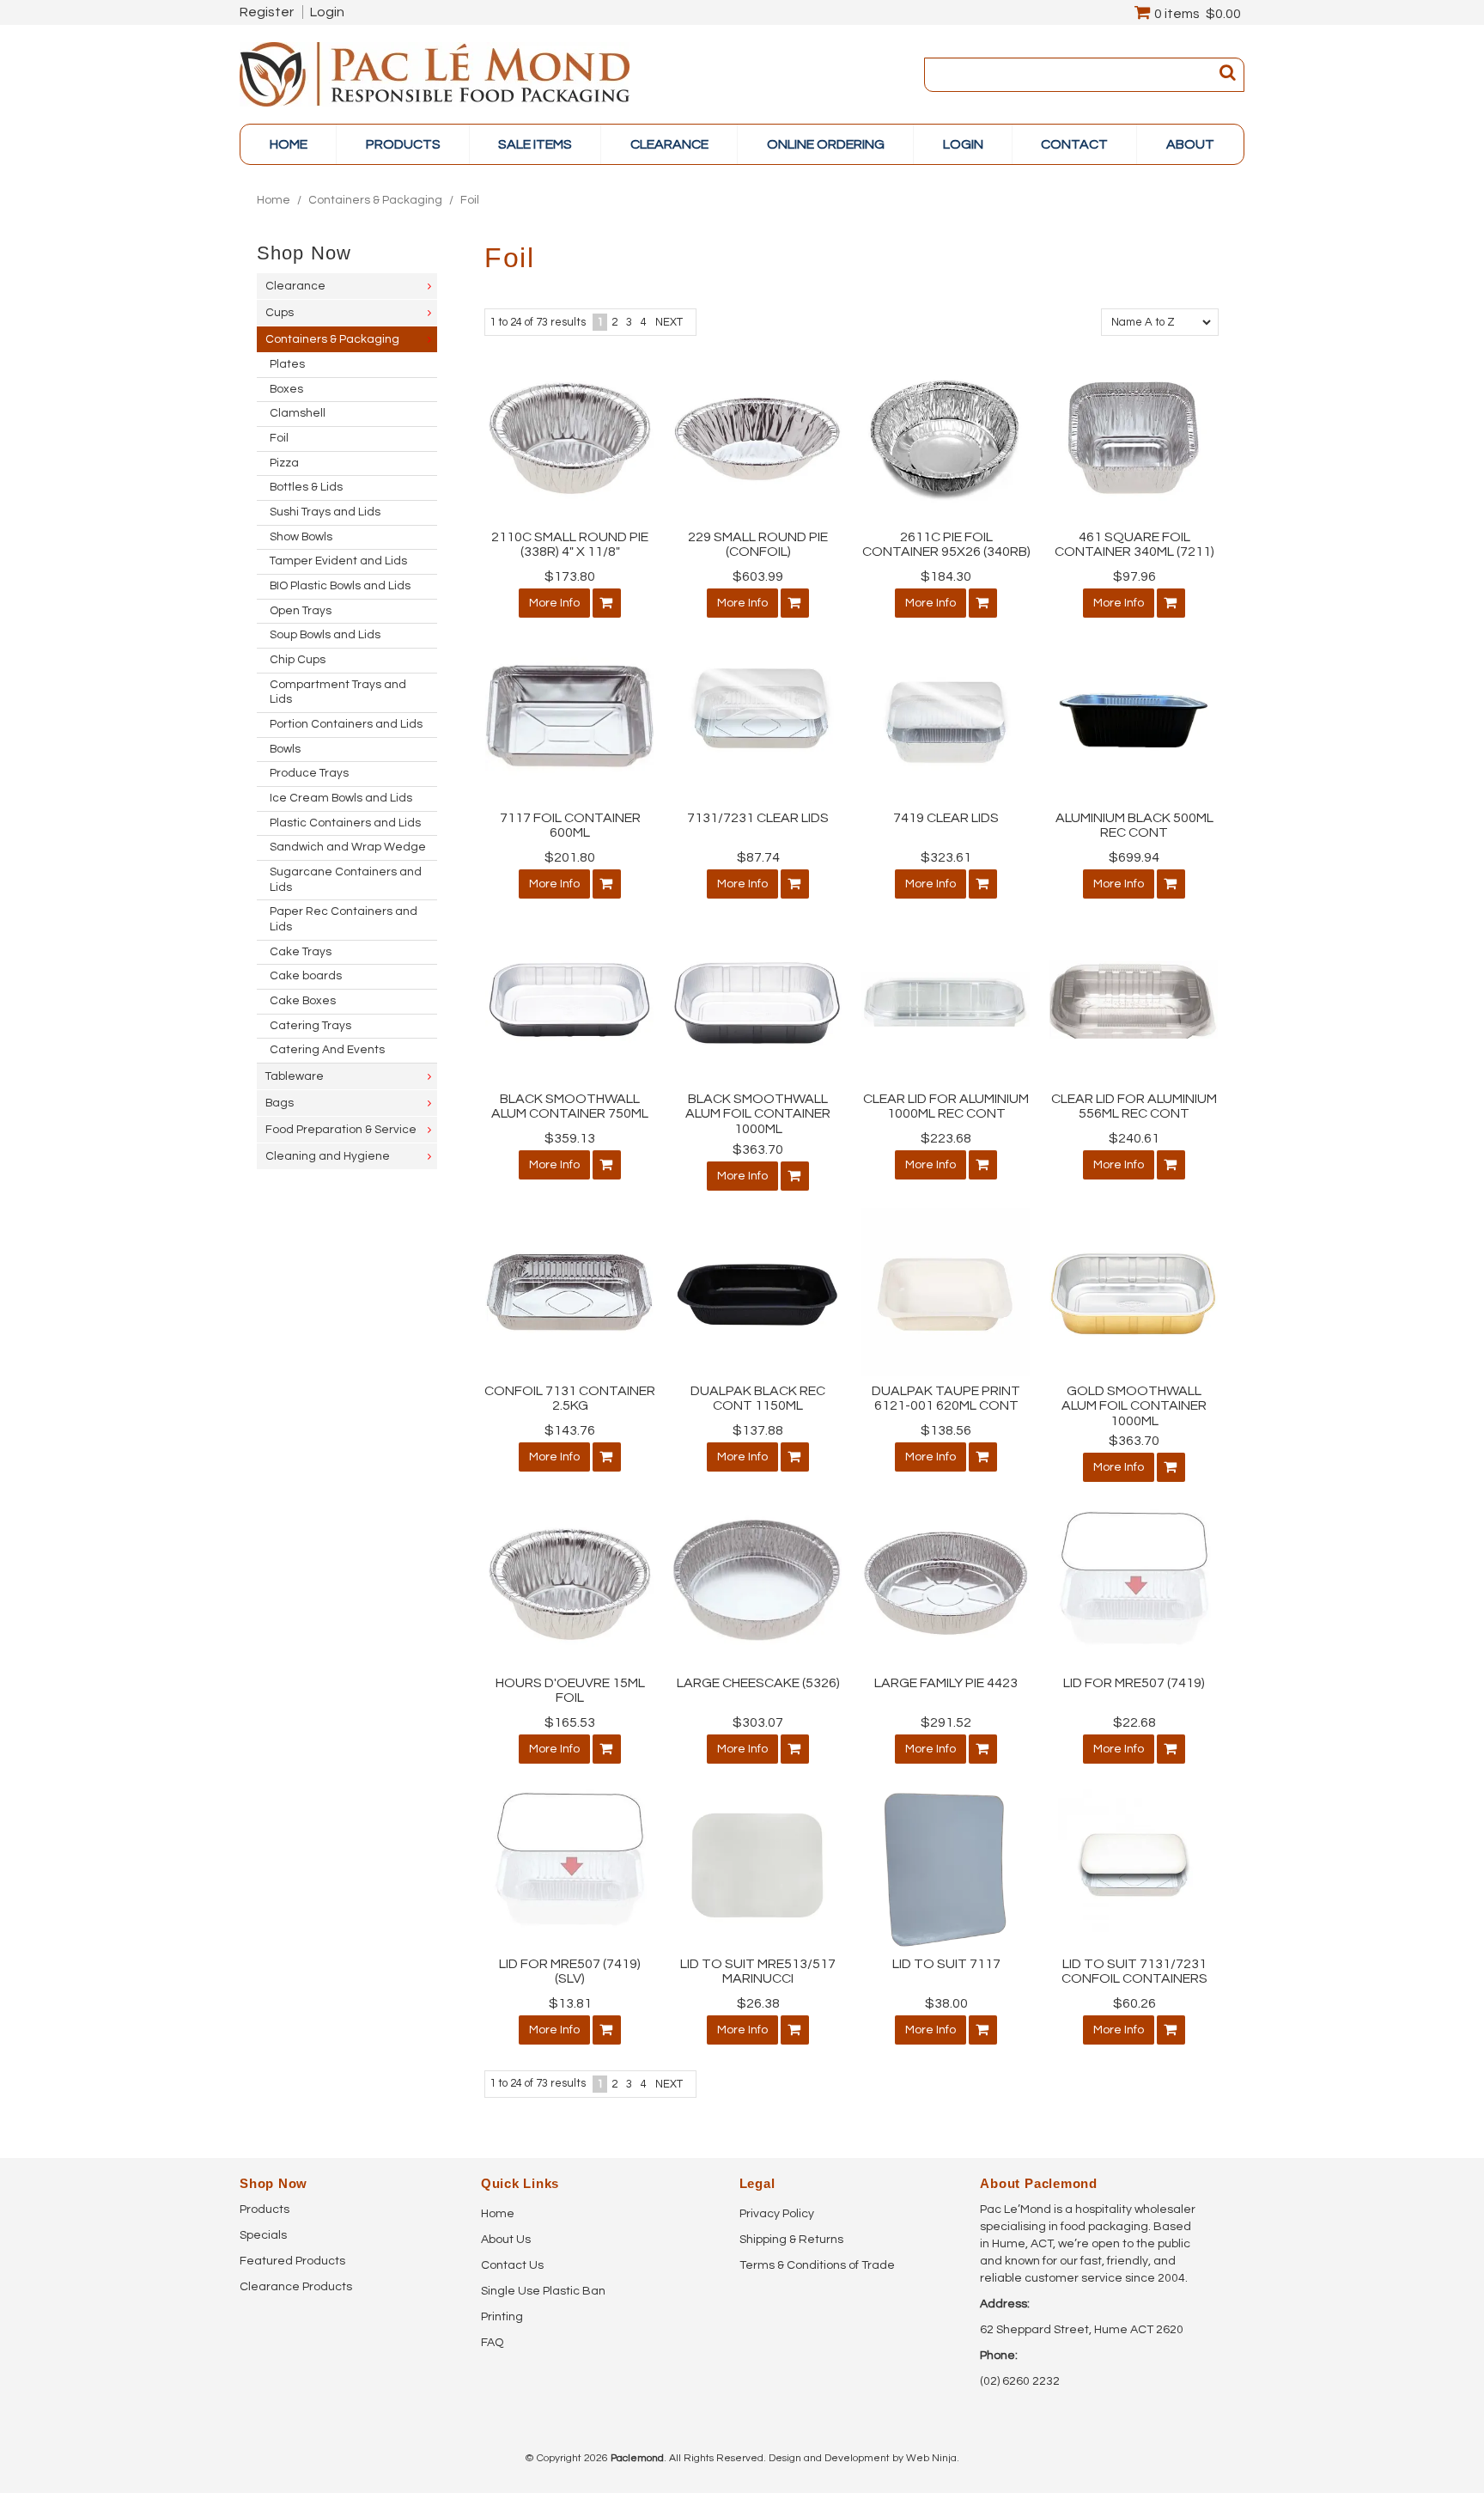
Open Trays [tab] (301, 611)
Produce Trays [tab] (309, 773)
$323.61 (946, 857)
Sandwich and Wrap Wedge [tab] (348, 847)
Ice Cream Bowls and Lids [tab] (341, 798)
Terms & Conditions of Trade (817, 2265)
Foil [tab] (279, 438)
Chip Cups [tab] (298, 660)
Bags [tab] (280, 1103)
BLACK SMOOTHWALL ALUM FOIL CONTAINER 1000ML (758, 1114)
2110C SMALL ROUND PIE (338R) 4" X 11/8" (570, 545)
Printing (502, 2317)
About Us (506, 2240)
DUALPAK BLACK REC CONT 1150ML (758, 1399)
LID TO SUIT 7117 (946, 1964)
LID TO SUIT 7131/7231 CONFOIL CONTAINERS (1134, 1972)
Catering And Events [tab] (327, 1050)
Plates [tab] (287, 364)
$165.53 (570, 1722)
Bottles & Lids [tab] (306, 487)
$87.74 (758, 857)
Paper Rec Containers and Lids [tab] (344, 919)
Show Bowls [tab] (301, 537)
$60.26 (1134, 2003)
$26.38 (758, 2003)
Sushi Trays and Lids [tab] (325, 512)
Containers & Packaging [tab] (332, 339)
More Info (554, 603)
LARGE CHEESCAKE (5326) (758, 1683)
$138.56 (946, 1430)
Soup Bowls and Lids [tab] (325, 635)
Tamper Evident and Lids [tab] (338, 561)
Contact (1074, 144)
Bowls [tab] (285, 749)
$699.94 (1134, 857)
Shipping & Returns (791, 2240)
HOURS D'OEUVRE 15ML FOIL (570, 1691)
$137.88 (758, 1430)
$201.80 (570, 857)
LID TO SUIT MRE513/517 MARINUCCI (758, 1972)
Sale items (535, 144)
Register (267, 12)
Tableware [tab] (295, 1076)
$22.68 (1134, 1722)
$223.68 (946, 1138)
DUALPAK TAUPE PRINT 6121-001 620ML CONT (946, 1399)
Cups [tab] (280, 313)
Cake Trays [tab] (301, 952)
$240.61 (1134, 1138)
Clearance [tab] (295, 286)
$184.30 (946, 576)
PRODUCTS (403, 144)
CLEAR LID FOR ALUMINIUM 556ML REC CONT (1134, 1106)
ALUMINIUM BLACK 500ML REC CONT (1134, 826)
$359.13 (570, 1138)
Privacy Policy (777, 2214)
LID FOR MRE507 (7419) (1134, 1683)
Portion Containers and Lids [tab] (346, 724)
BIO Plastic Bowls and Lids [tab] (340, 586)
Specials (263, 2235)
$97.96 (1134, 576)
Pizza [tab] (284, 463)
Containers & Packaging (375, 200)
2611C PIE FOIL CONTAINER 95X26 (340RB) (946, 545)
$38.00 (946, 2003)
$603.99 (758, 576)
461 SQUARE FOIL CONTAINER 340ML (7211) (1134, 545)
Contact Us (512, 2265)
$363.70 (758, 1149)
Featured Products (292, 2261)
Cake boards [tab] (306, 976)
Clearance (669, 144)
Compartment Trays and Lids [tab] (338, 692)
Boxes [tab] (286, 389)
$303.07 (758, 1722)
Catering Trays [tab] (310, 1026)
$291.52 (946, 1722)
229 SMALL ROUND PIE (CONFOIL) (758, 545)
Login (327, 12)
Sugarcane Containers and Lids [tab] (346, 880)
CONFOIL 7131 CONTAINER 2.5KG (570, 1399)
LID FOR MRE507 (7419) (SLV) (570, 1972)
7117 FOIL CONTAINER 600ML (570, 826)
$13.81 (570, 2003)
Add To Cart (607, 603)
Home (289, 144)
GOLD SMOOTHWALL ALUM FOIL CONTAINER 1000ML (1134, 1406)
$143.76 (570, 1430)
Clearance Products (296, 2287)
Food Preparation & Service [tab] (341, 1130)
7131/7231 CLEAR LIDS (758, 818)
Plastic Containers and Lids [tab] (345, 823)
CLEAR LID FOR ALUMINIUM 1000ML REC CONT (946, 1106)
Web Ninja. (933, 2458)
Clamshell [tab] (298, 413)
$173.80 (570, 576)
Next (669, 322)
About (1190, 144)
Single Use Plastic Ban (543, 2291)
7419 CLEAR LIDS (946, 818)
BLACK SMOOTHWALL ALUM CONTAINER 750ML (570, 1106)
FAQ (492, 2343)
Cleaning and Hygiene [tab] (328, 1156)
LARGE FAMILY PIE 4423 (946, 1683)
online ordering (826, 144)
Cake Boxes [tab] (303, 1001)
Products (265, 2210)
